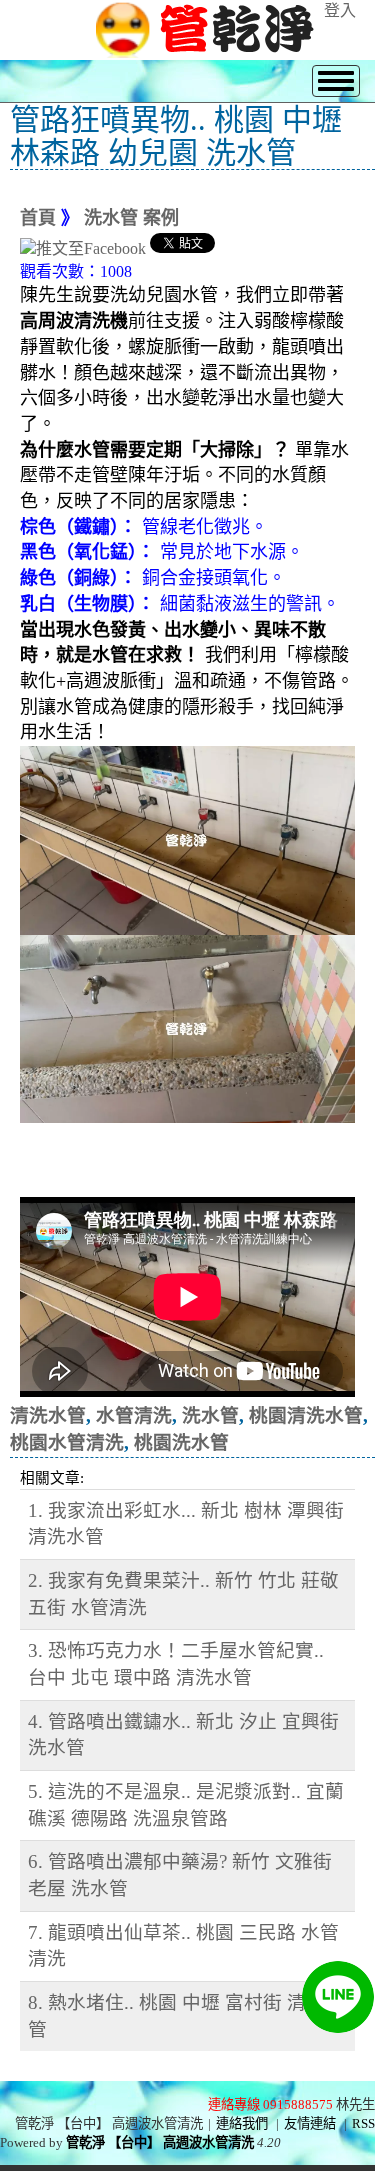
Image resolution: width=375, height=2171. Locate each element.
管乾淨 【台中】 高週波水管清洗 (160, 2142)
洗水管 (210, 1415)
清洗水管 (48, 1415)
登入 (340, 10)
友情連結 (310, 2123)
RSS (363, 2123)
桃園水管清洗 (67, 1442)
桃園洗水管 (181, 1442)
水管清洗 (134, 1415)
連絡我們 (242, 2123)
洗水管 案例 (131, 218)
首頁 (38, 218)
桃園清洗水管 (306, 1415)
